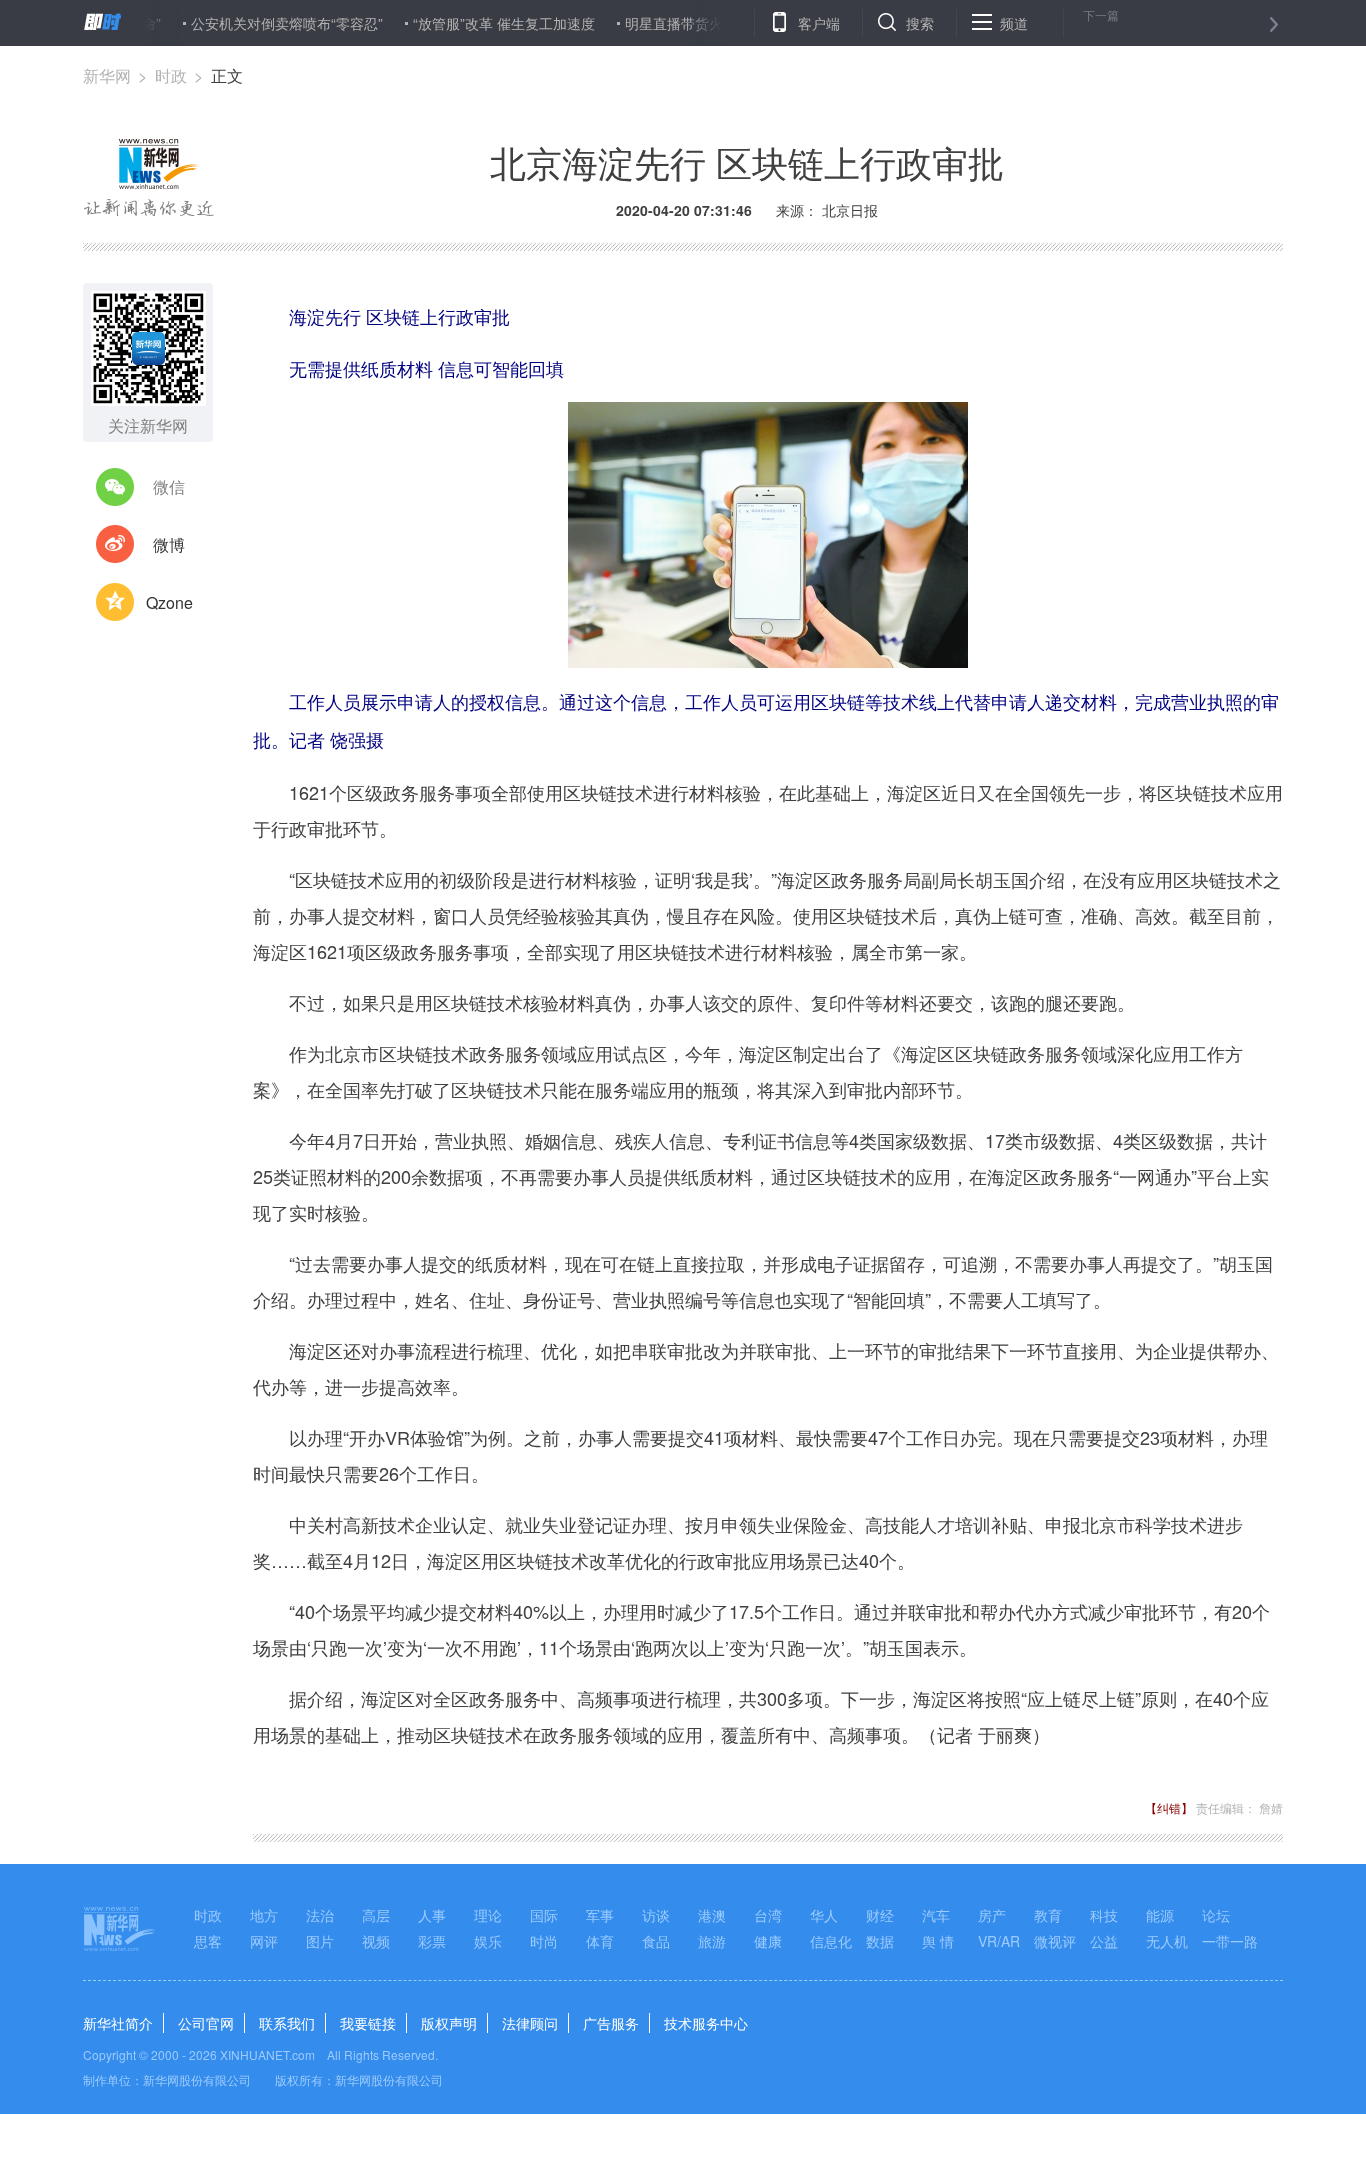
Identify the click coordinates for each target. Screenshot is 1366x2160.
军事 (600, 1915)
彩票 (432, 1941)
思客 (208, 1941)
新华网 (107, 75)
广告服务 (611, 2023)
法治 (320, 1915)
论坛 (1216, 1915)
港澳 (712, 1915)
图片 (320, 1941)
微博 (169, 544)
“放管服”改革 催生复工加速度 (468, 23)
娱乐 (488, 1941)
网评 (264, 1941)
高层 (376, 1915)
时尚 (544, 1941)
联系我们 (287, 2023)
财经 (880, 1915)
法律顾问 (530, 2023)
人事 (432, 1915)
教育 (1048, 1915)
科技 (1104, 1915)
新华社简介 (118, 2023)
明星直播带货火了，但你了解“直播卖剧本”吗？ (734, 23)
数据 (880, 1941)
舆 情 (938, 1941)
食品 (656, 1941)
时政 (171, 75)
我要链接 (368, 2023)
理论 (488, 1915)
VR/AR (999, 1941)
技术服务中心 (706, 2023)
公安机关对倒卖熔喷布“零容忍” (251, 23)
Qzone (169, 602)
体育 (600, 1941)
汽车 (936, 1915)
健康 (768, 1941)
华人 (824, 1915)
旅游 (712, 1941)
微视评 (1055, 1941)
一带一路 (1230, 1941)
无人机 (1167, 1941)
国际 (544, 1915)
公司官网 (206, 2023)
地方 (264, 1915)
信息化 (831, 1941)
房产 (992, 1915)
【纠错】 (1169, 1807)
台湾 (768, 1915)
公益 (1104, 1941)
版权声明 (449, 2023)
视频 (376, 1941)
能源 (1160, 1915)
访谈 (656, 1915)
